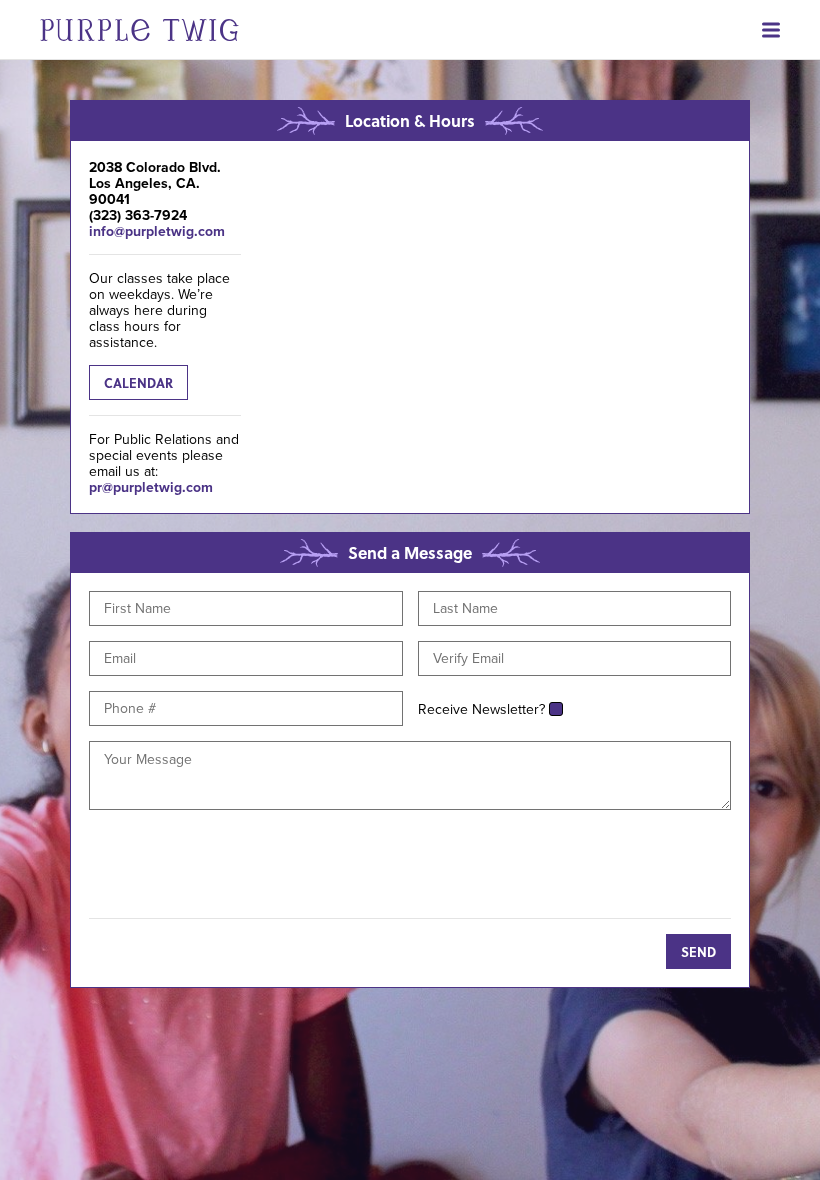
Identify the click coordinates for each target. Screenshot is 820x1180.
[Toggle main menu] (786, 30)
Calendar (138, 382)
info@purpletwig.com (157, 231)
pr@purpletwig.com (151, 487)
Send (698, 951)
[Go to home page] (119, 29)
